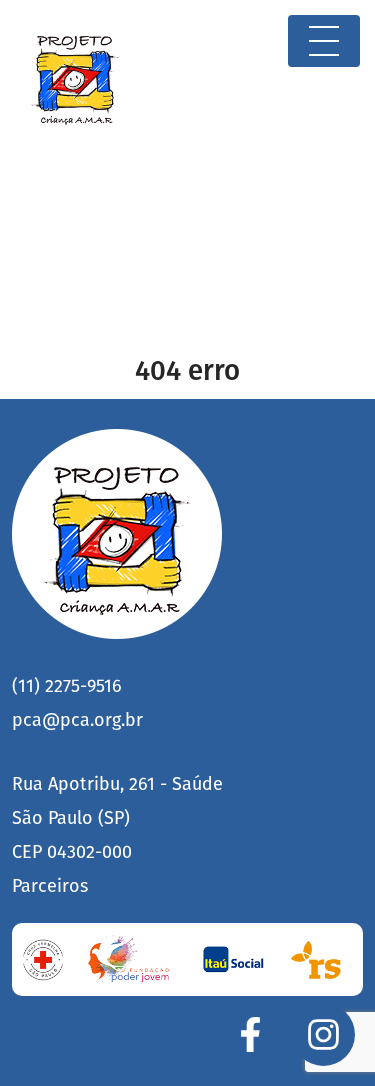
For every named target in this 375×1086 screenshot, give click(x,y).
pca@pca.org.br (77, 720)
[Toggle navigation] (324, 41)
